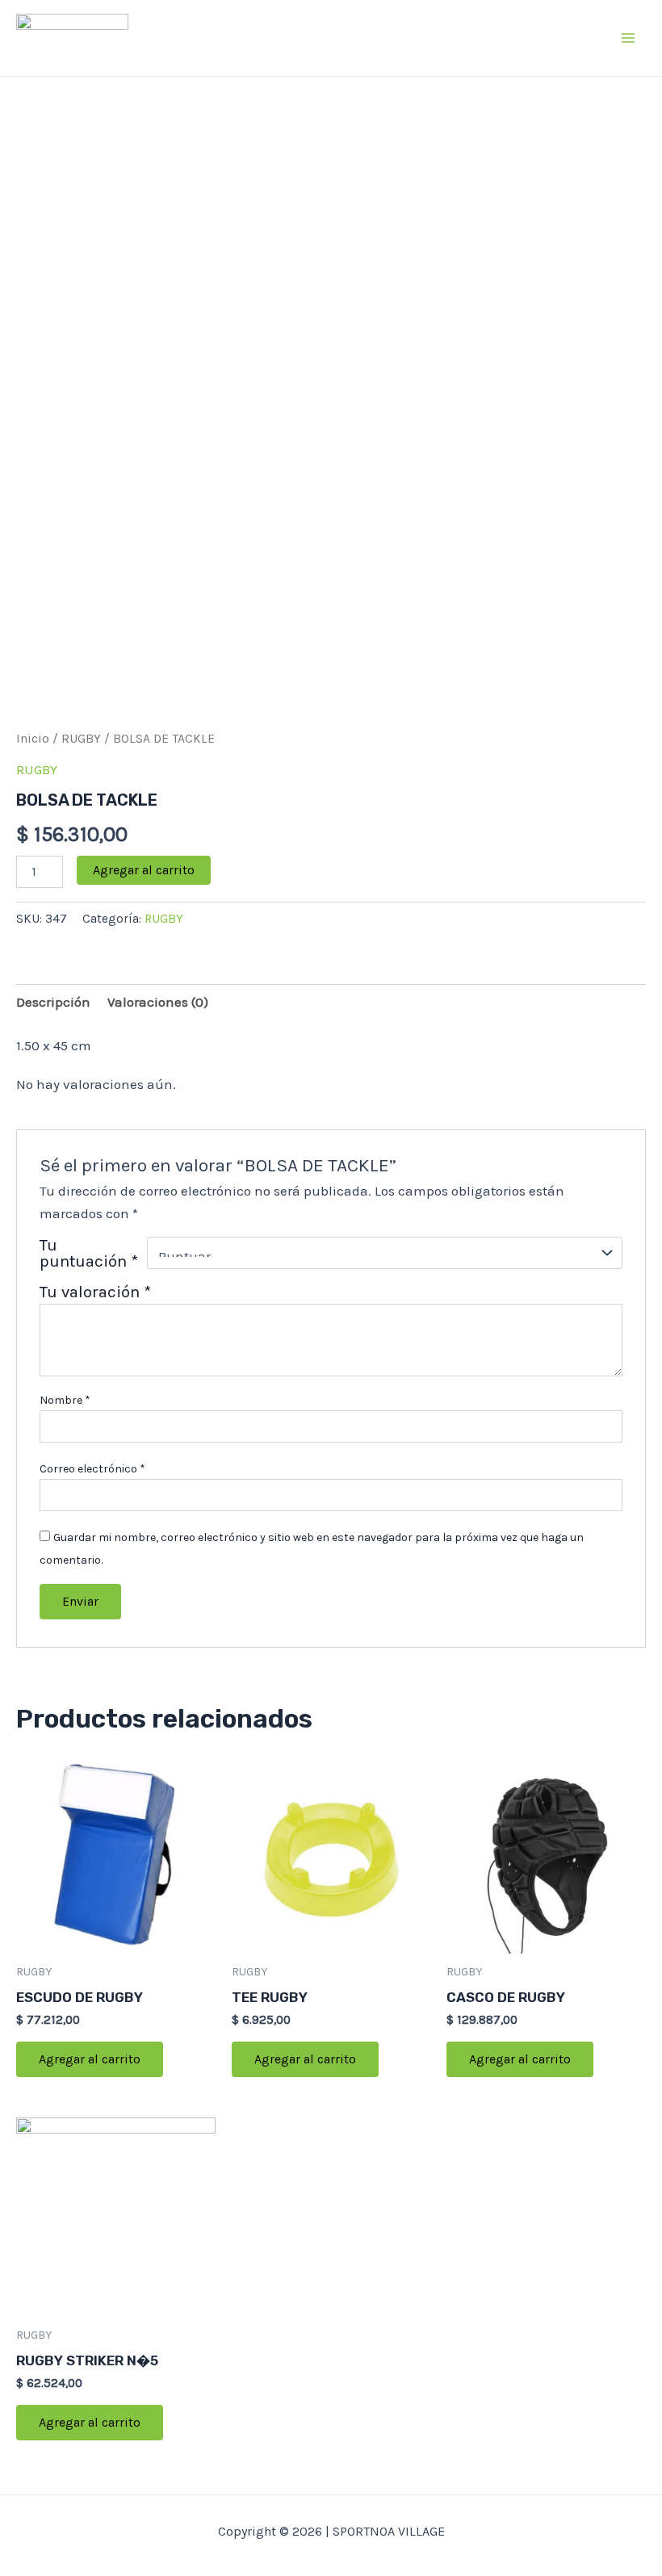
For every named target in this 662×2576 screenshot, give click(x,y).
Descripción (53, 1002)
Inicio (33, 739)
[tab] (53, 1002)
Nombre (65, 1400)
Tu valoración (95, 1292)
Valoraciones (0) (158, 1002)
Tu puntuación (89, 1253)
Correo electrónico (92, 1469)
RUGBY (81, 739)
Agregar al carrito (144, 870)
